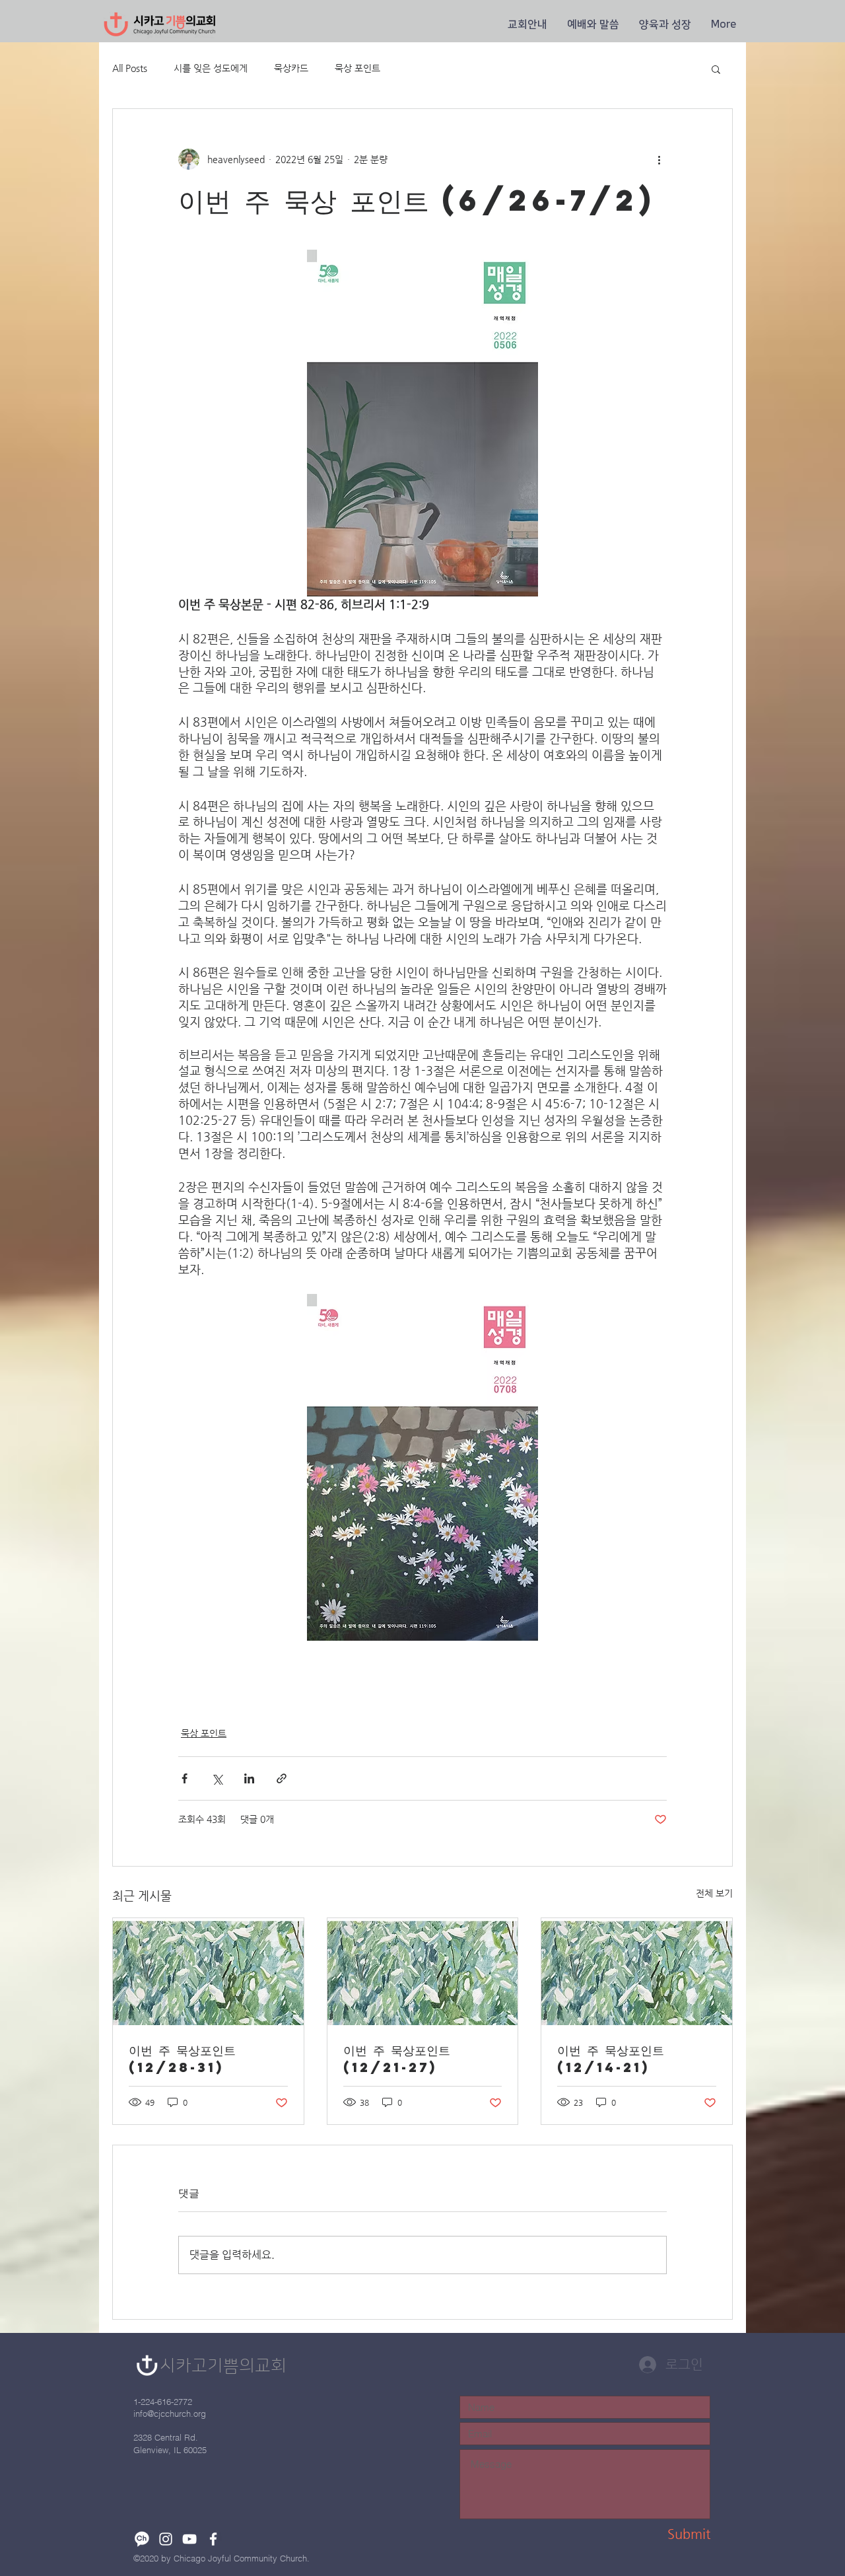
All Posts (130, 68)
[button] (527, 24)
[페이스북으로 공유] (185, 1778)
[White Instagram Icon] (166, 2539)
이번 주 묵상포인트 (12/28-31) (182, 2058)
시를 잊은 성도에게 (211, 68)
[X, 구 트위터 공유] (217, 1778)
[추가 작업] (659, 159)
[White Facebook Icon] (213, 2539)
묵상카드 (291, 68)
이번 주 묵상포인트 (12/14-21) (611, 2058)
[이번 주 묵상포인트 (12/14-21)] (637, 1972)
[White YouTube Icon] (189, 2539)
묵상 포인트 (357, 68)
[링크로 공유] (282, 1778)
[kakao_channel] (142, 2539)
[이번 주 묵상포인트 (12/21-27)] (423, 1972)
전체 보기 (714, 1893)
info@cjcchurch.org (170, 2414)
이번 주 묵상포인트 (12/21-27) (397, 2058)
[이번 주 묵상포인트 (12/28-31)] (208, 1972)
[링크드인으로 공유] (249, 1778)
